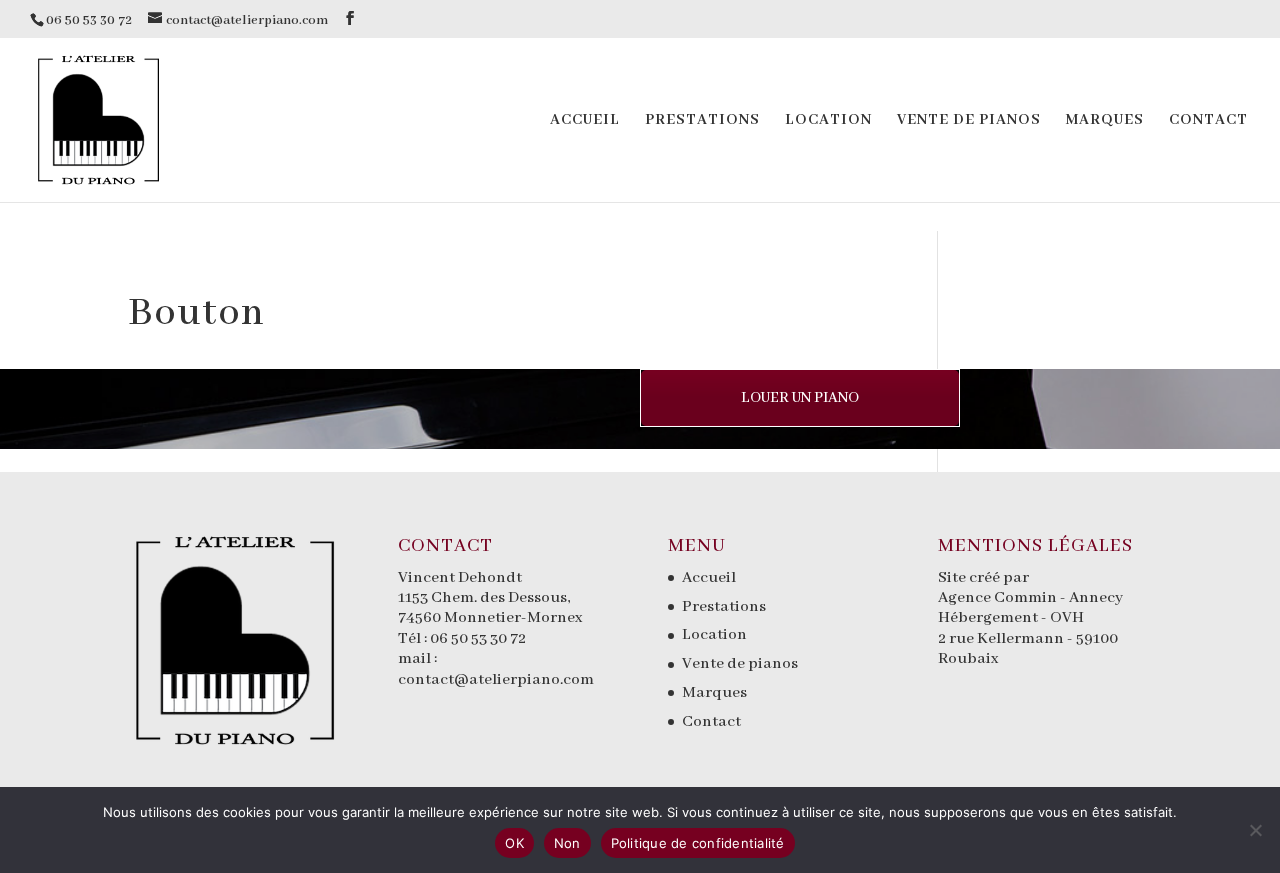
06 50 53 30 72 (478, 639)
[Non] (1255, 830)
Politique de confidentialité (698, 843)
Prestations (702, 121)
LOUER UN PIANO (800, 398)
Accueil (585, 121)
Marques (1105, 121)
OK (514, 843)
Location (828, 121)
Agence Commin (999, 598)
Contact (1208, 121)
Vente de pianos (969, 121)
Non (567, 843)
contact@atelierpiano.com (496, 680)
